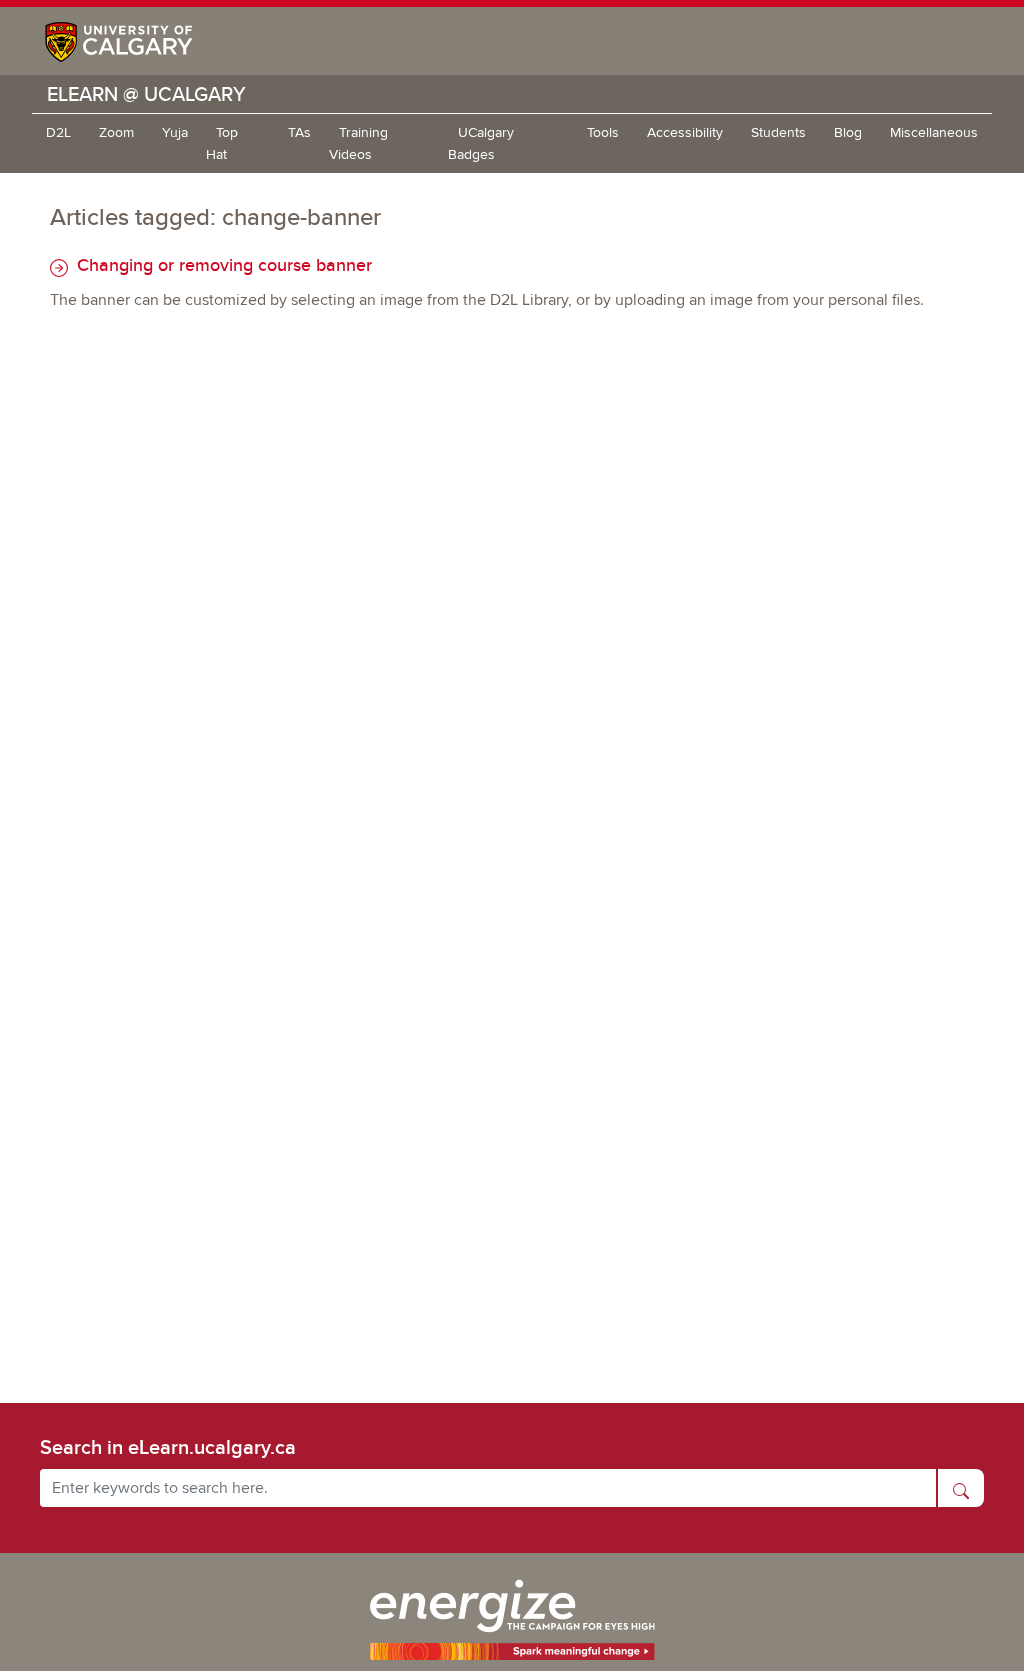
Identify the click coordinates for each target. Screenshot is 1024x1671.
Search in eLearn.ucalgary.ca (168, 1447)
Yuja (175, 132)
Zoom (116, 132)
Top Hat (222, 143)
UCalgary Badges (481, 143)
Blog (848, 132)
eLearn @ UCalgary (146, 93)
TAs (299, 132)
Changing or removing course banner (222, 264)
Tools (603, 132)
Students (778, 132)
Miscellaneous (934, 132)
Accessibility (685, 132)
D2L (58, 132)
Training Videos (358, 143)
